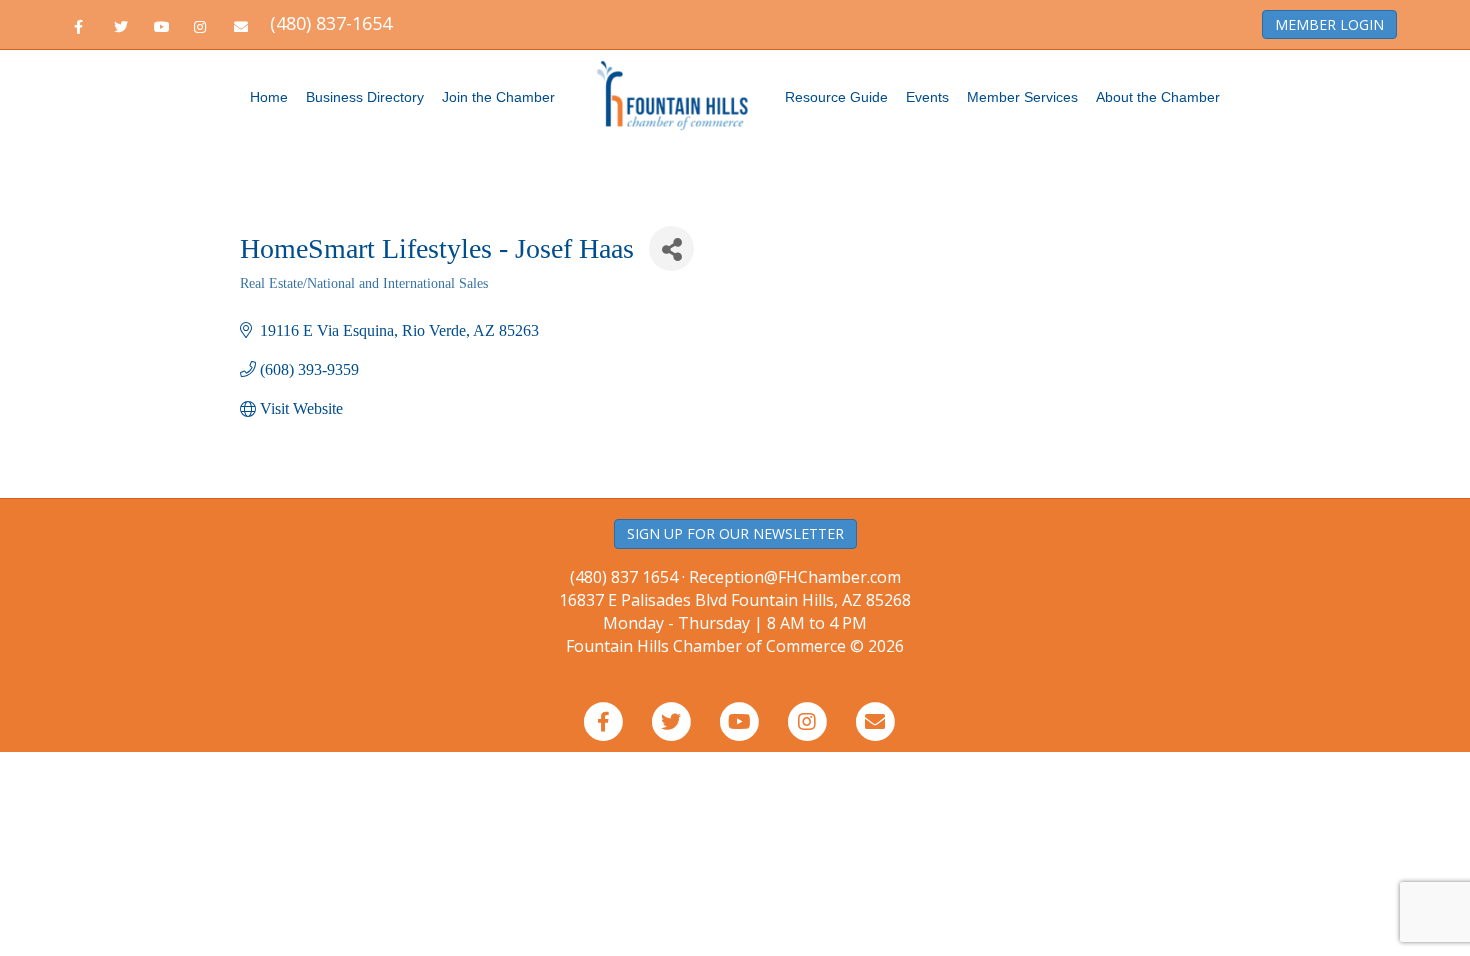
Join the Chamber (498, 97)
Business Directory (365, 97)
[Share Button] (671, 248)
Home (269, 97)
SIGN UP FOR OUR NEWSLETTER (735, 533)
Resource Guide (836, 97)
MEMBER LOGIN (1329, 24)
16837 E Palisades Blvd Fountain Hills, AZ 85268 (735, 611)
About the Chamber (1158, 97)
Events (927, 97)
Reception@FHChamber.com (795, 577)
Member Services (1022, 97)
